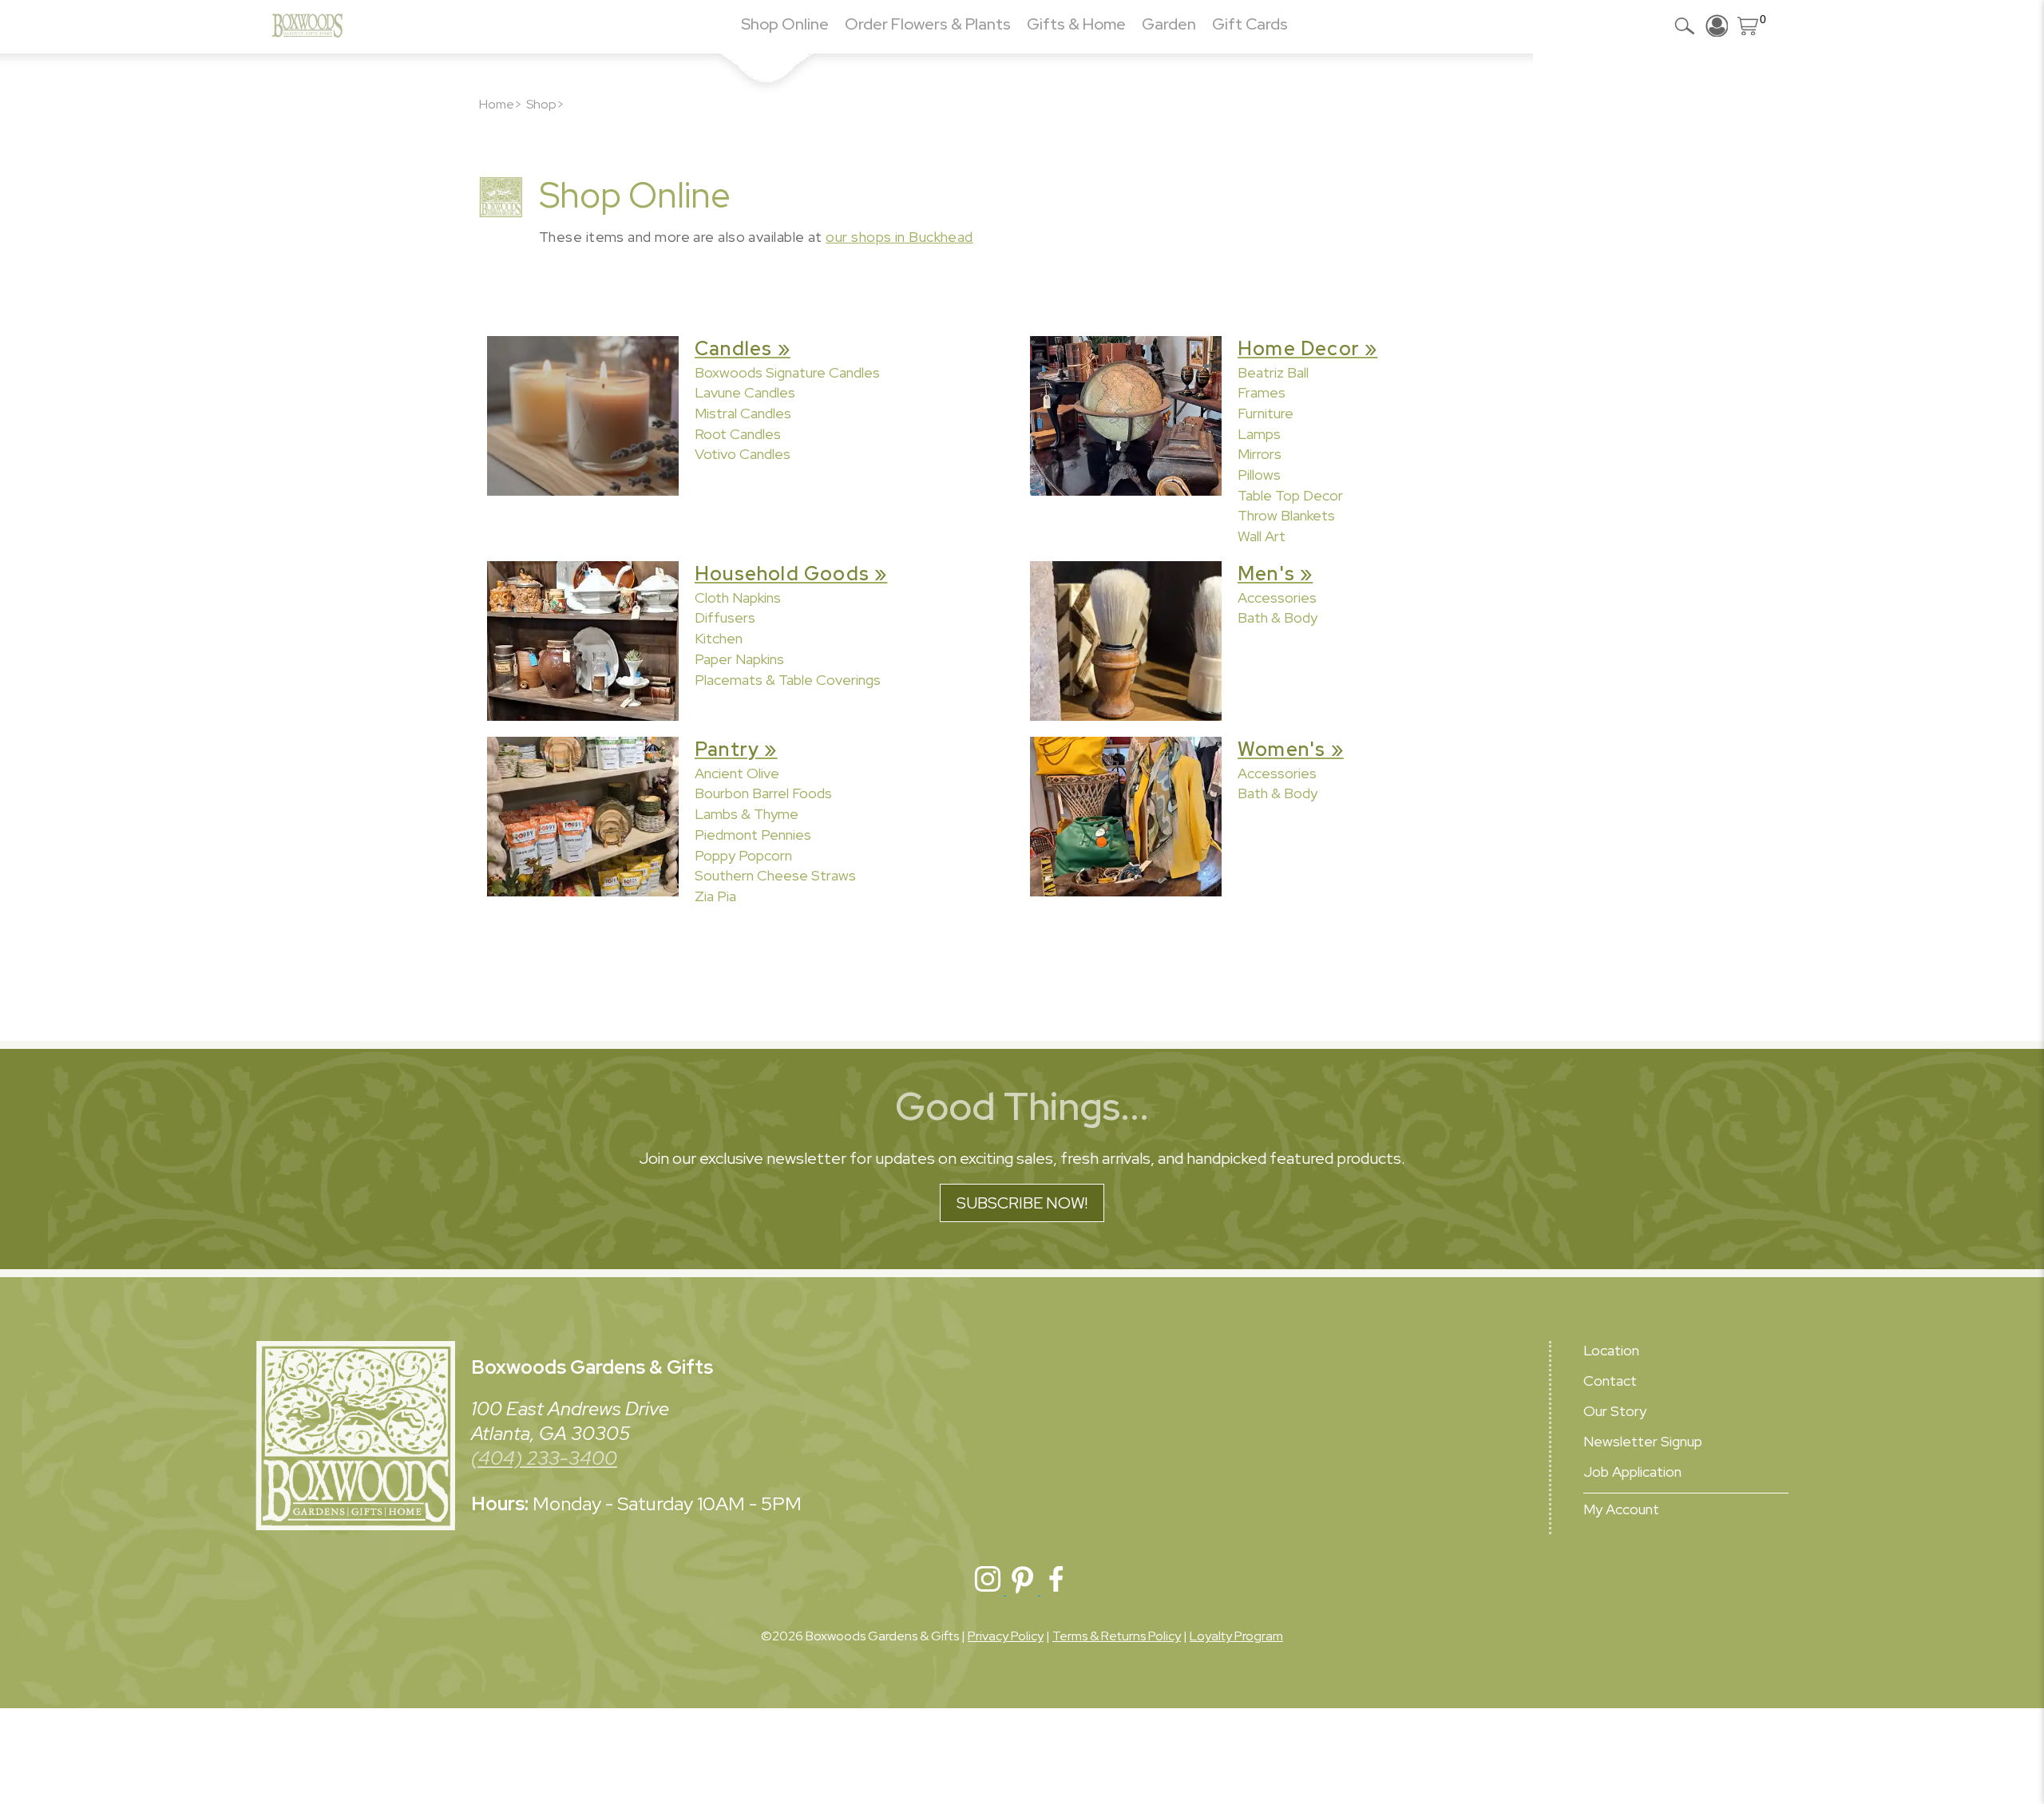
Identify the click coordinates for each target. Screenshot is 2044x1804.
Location (1611, 1350)
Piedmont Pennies (753, 835)
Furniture (1266, 413)
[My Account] (1717, 26)
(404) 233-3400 (544, 1458)
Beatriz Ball (1273, 372)
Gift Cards (1250, 24)
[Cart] (1749, 26)
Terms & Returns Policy (1117, 1636)
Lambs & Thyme (747, 814)
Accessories (1277, 597)
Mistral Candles (743, 413)
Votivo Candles (743, 454)
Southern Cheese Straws (775, 875)
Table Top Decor (1290, 495)
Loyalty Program (1236, 1636)
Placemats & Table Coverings (788, 680)
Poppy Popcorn (743, 855)
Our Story (1615, 1411)
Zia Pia (715, 896)
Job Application (1632, 1472)
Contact (1610, 1381)
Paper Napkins (739, 659)
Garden (1169, 24)
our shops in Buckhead (899, 237)
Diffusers (725, 617)
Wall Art (1262, 536)
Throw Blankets (1286, 515)
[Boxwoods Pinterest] (1023, 1590)
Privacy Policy (1006, 1636)
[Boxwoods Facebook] (1056, 1590)
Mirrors (1260, 454)
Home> (501, 104)
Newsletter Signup (1643, 1441)
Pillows (1259, 475)
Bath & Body (1277, 617)
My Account (1621, 1509)
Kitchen (719, 638)
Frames (1262, 392)
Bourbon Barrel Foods (763, 793)
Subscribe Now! (1022, 1203)
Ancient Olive (737, 773)
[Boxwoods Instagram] (989, 1590)
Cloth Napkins (738, 597)
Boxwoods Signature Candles (787, 372)
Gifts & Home (1076, 24)
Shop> (545, 104)
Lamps (1259, 434)
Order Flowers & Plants (928, 24)
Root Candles (738, 434)
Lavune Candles (745, 392)
